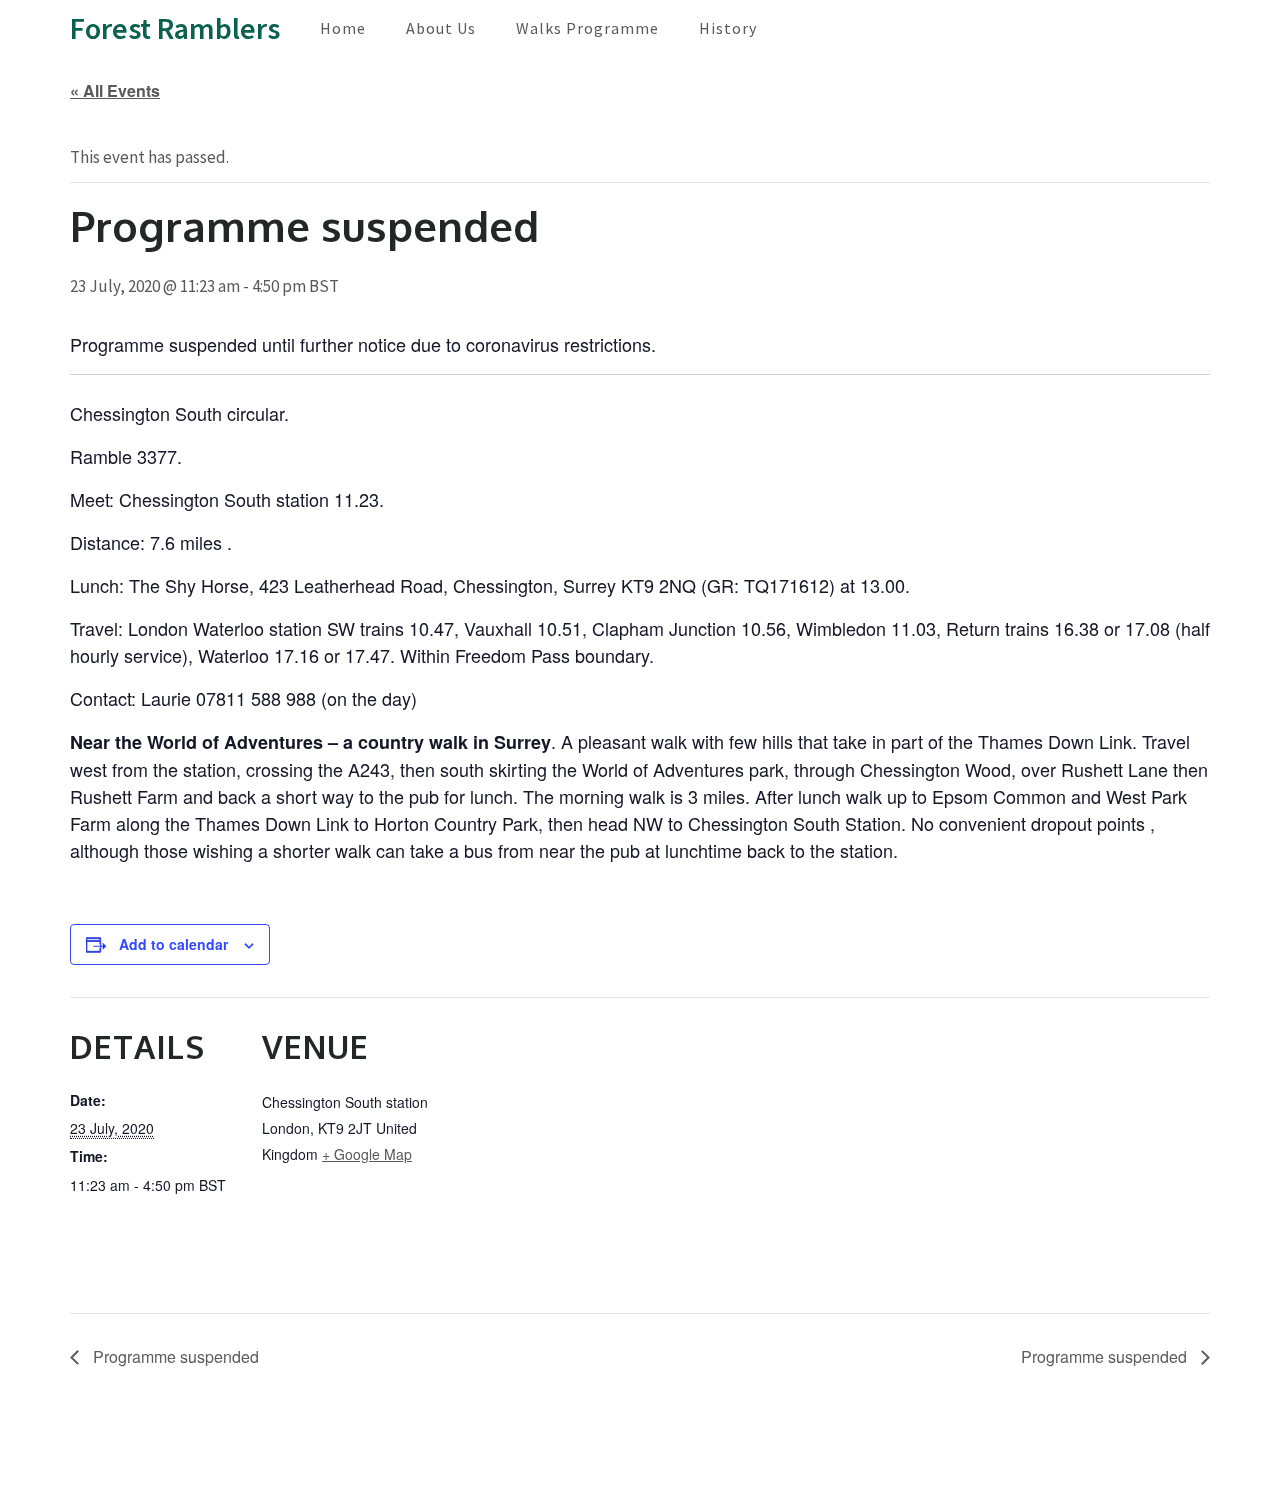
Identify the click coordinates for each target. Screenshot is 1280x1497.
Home (343, 28)
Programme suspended (174, 1356)
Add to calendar (173, 944)
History (728, 28)
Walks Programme (587, 28)
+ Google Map (367, 1154)
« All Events (115, 90)
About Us (441, 28)
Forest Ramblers (175, 28)
